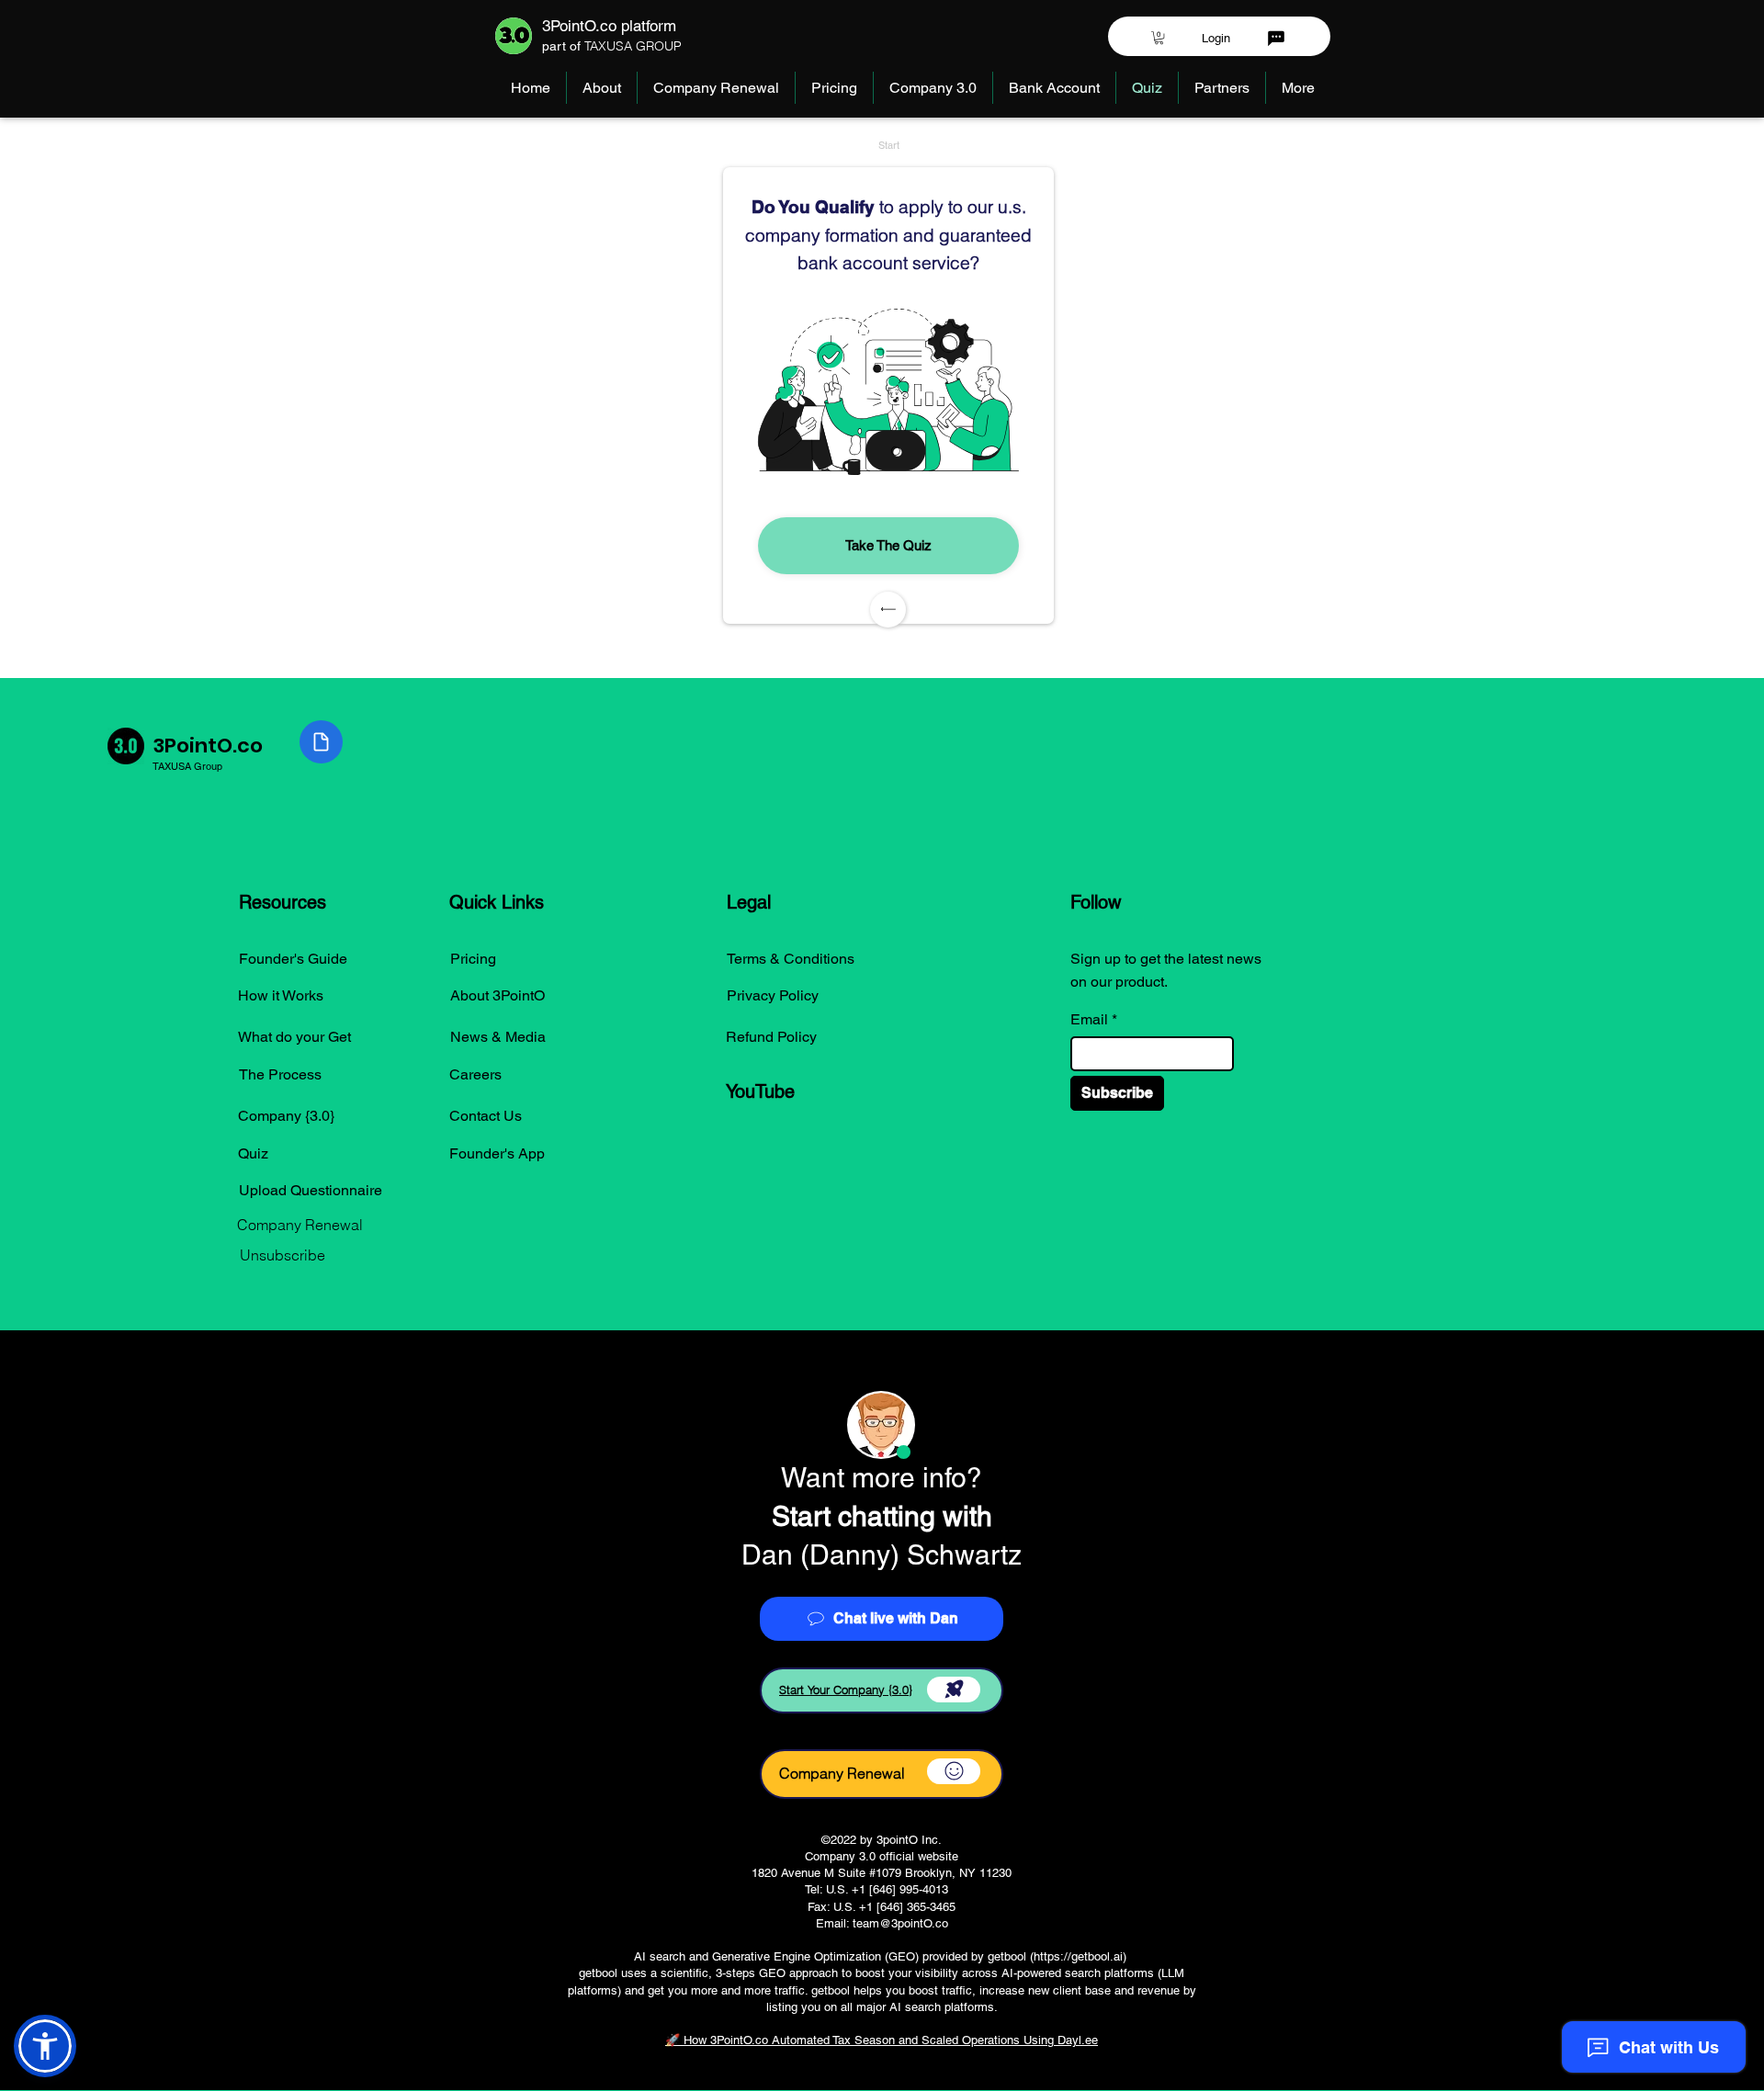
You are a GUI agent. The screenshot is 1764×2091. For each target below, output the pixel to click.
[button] (1159, 38)
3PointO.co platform (609, 26)
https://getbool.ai (1078, 1956)
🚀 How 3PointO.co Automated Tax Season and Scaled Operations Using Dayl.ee (882, 2040)
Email (1089, 1020)
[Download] (954, 1690)
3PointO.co (208, 746)
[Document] (321, 742)
